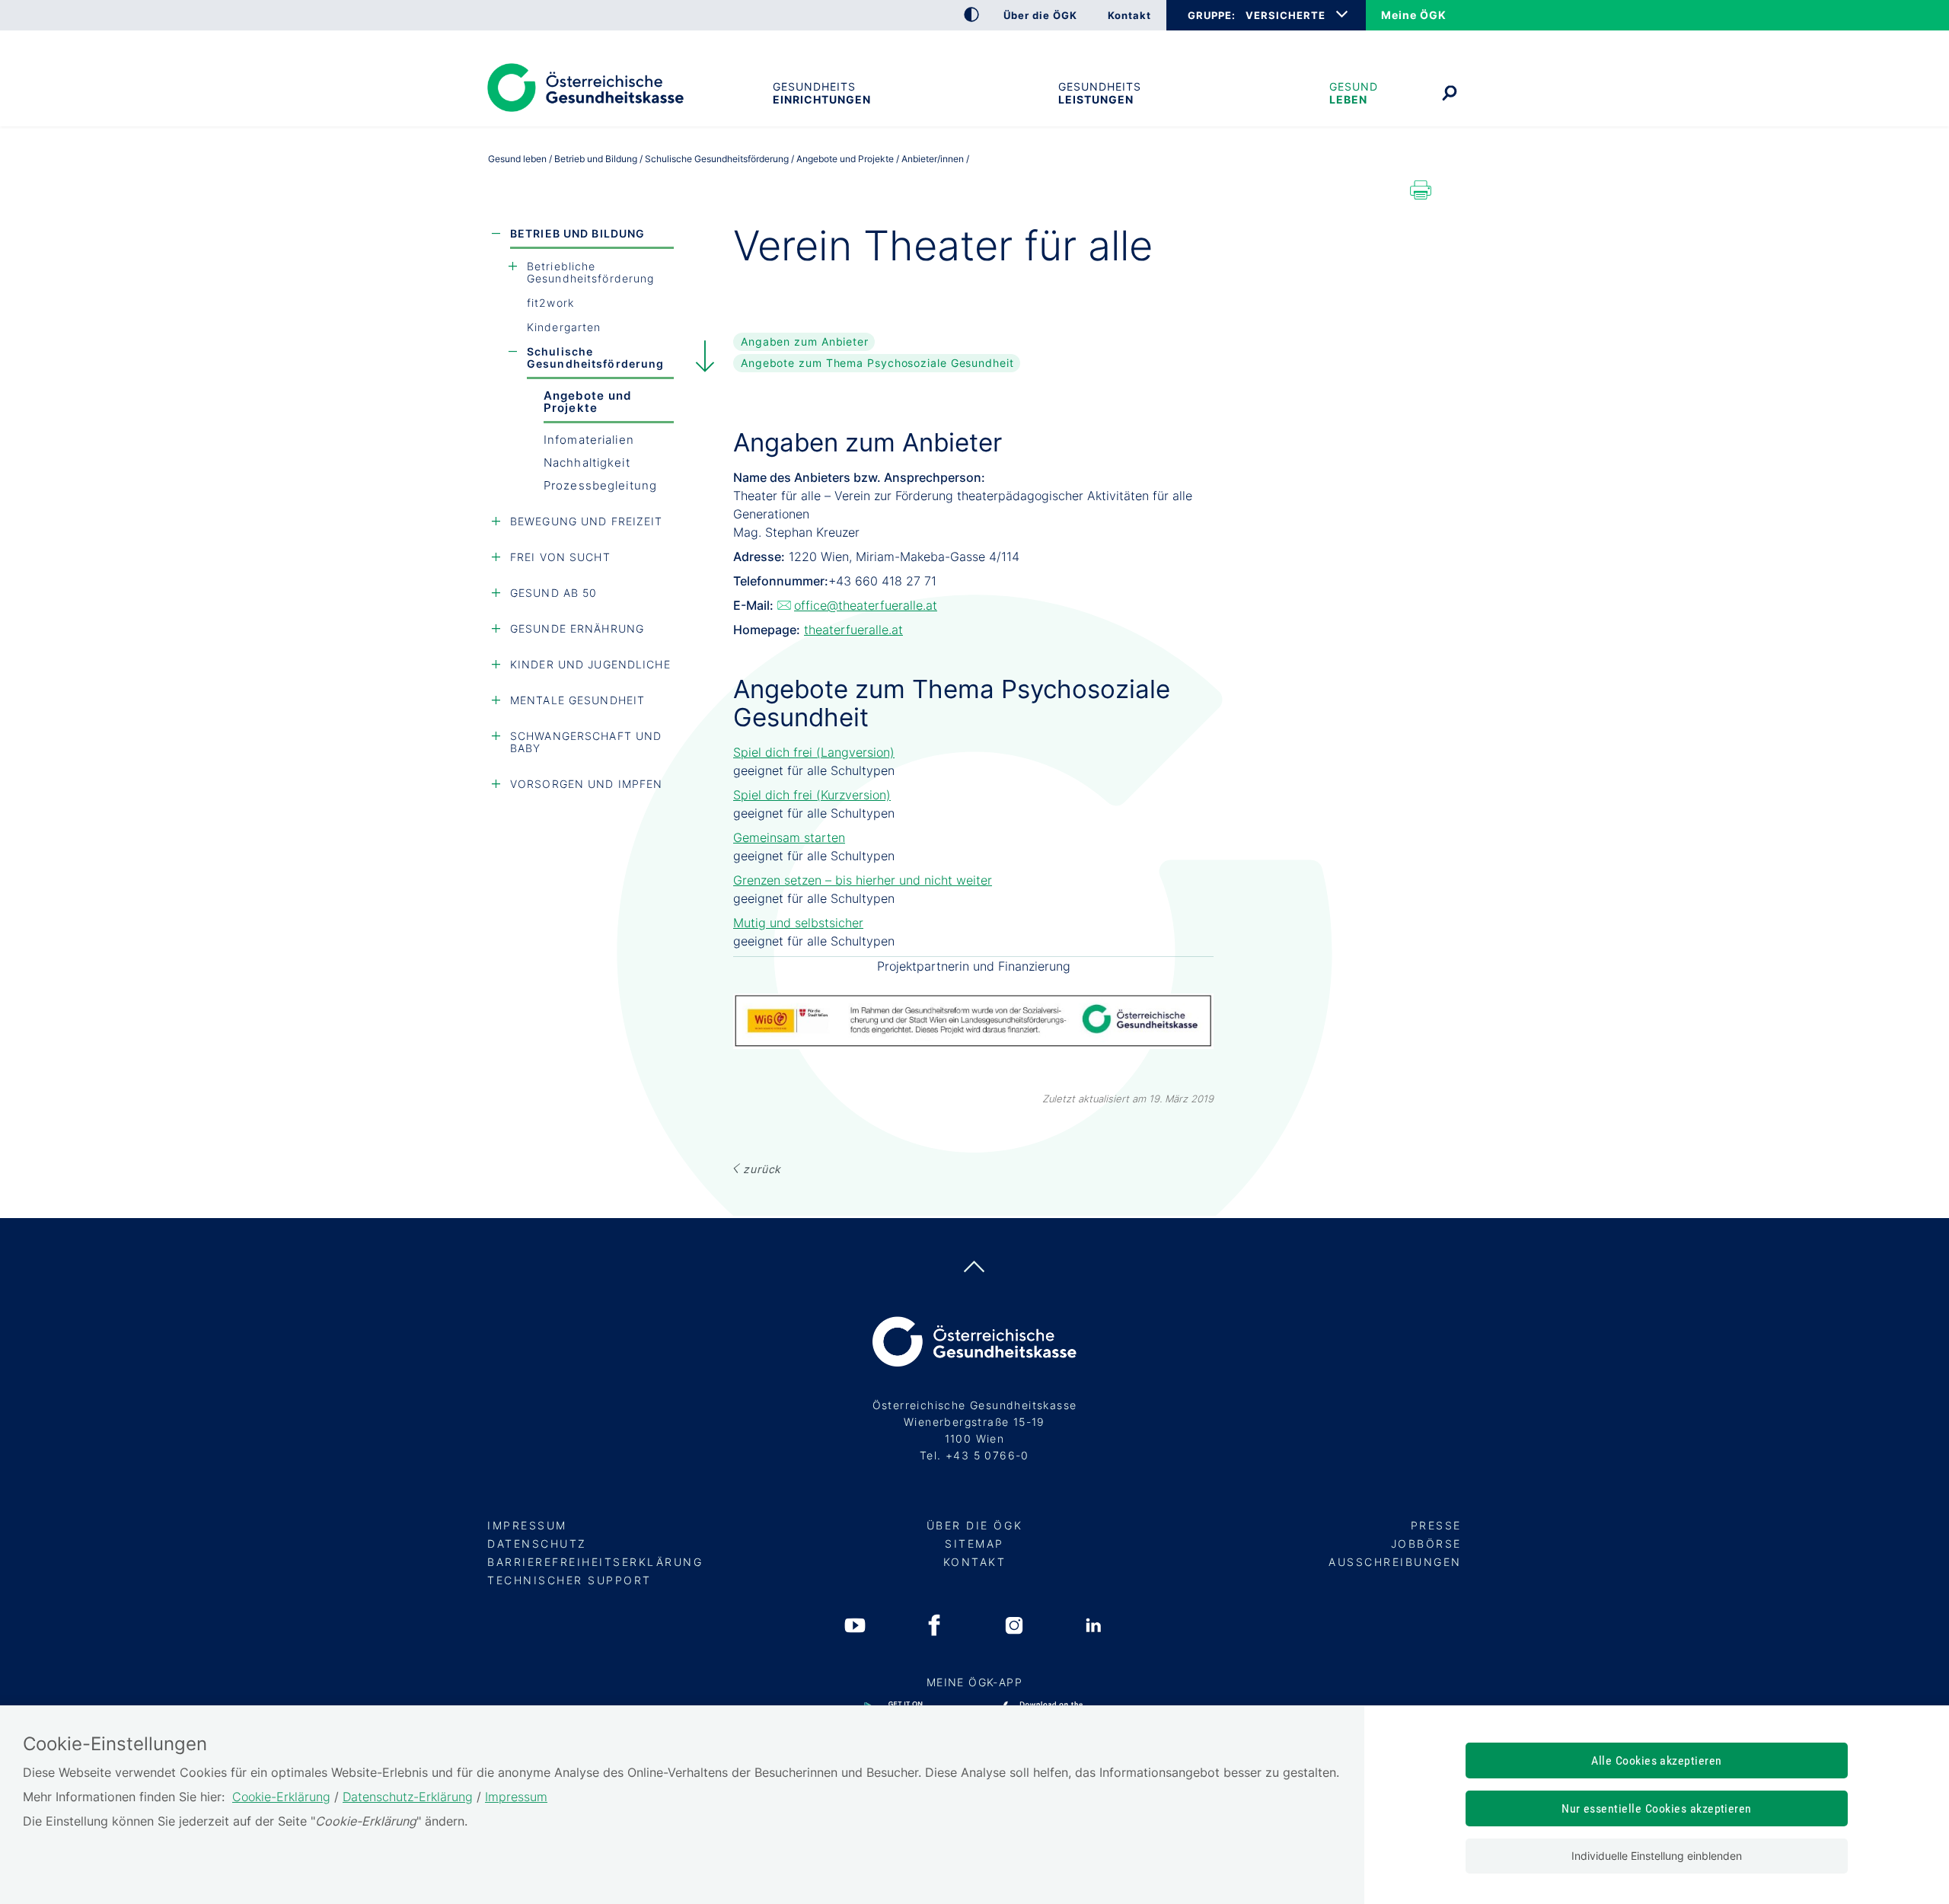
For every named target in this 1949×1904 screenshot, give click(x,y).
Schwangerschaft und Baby (586, 742)
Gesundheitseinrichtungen (821, 93)
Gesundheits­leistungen (1100, 93)
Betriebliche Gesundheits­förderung (590, 272)
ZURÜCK (762, 1169)
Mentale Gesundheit (577, 700)
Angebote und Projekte (587, 402)
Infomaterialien (589, 440)
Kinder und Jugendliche (590, 664)
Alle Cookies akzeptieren (1657, 1760)
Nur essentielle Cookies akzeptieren (1657, 1808)
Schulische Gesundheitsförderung (595, 357)
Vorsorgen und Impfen (586, 784)
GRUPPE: (1211, 15)
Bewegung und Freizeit (587, 521)
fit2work (550, 303)
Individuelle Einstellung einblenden (1657, 1856)
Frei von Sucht (560, 557)
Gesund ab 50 (553, 593)
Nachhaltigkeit (587, 462)
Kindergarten (564, 327)
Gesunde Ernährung (577, 628)
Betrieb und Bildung (577, 233)
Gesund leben (1354, 93)
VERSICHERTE (1286, 15)
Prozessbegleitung (600, 485)
